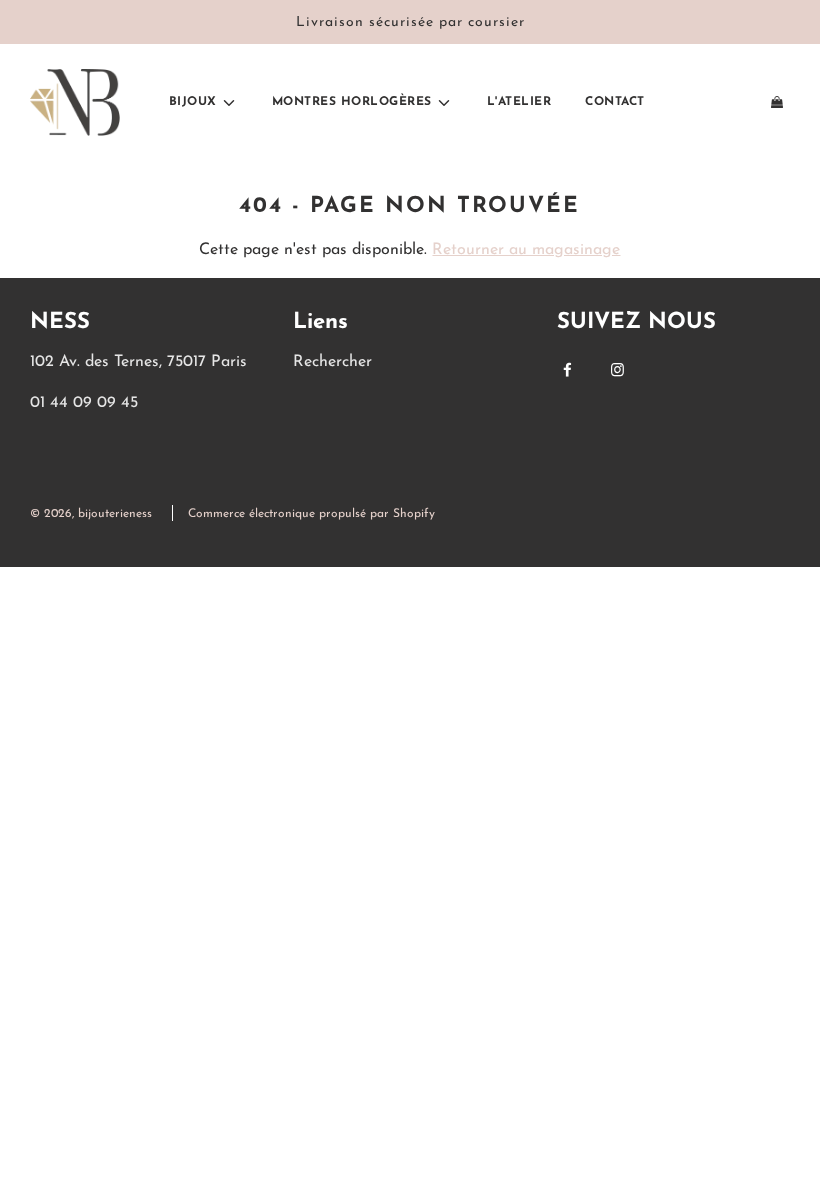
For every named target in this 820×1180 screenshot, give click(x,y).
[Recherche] (683, 102)
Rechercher (332, 362)
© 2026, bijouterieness (91, 514)
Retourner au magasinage (526, 250)
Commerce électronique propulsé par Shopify (311, 514)
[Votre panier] (779, 102)
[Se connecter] (729, 102)
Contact (615, 102)
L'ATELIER (519, 102)
